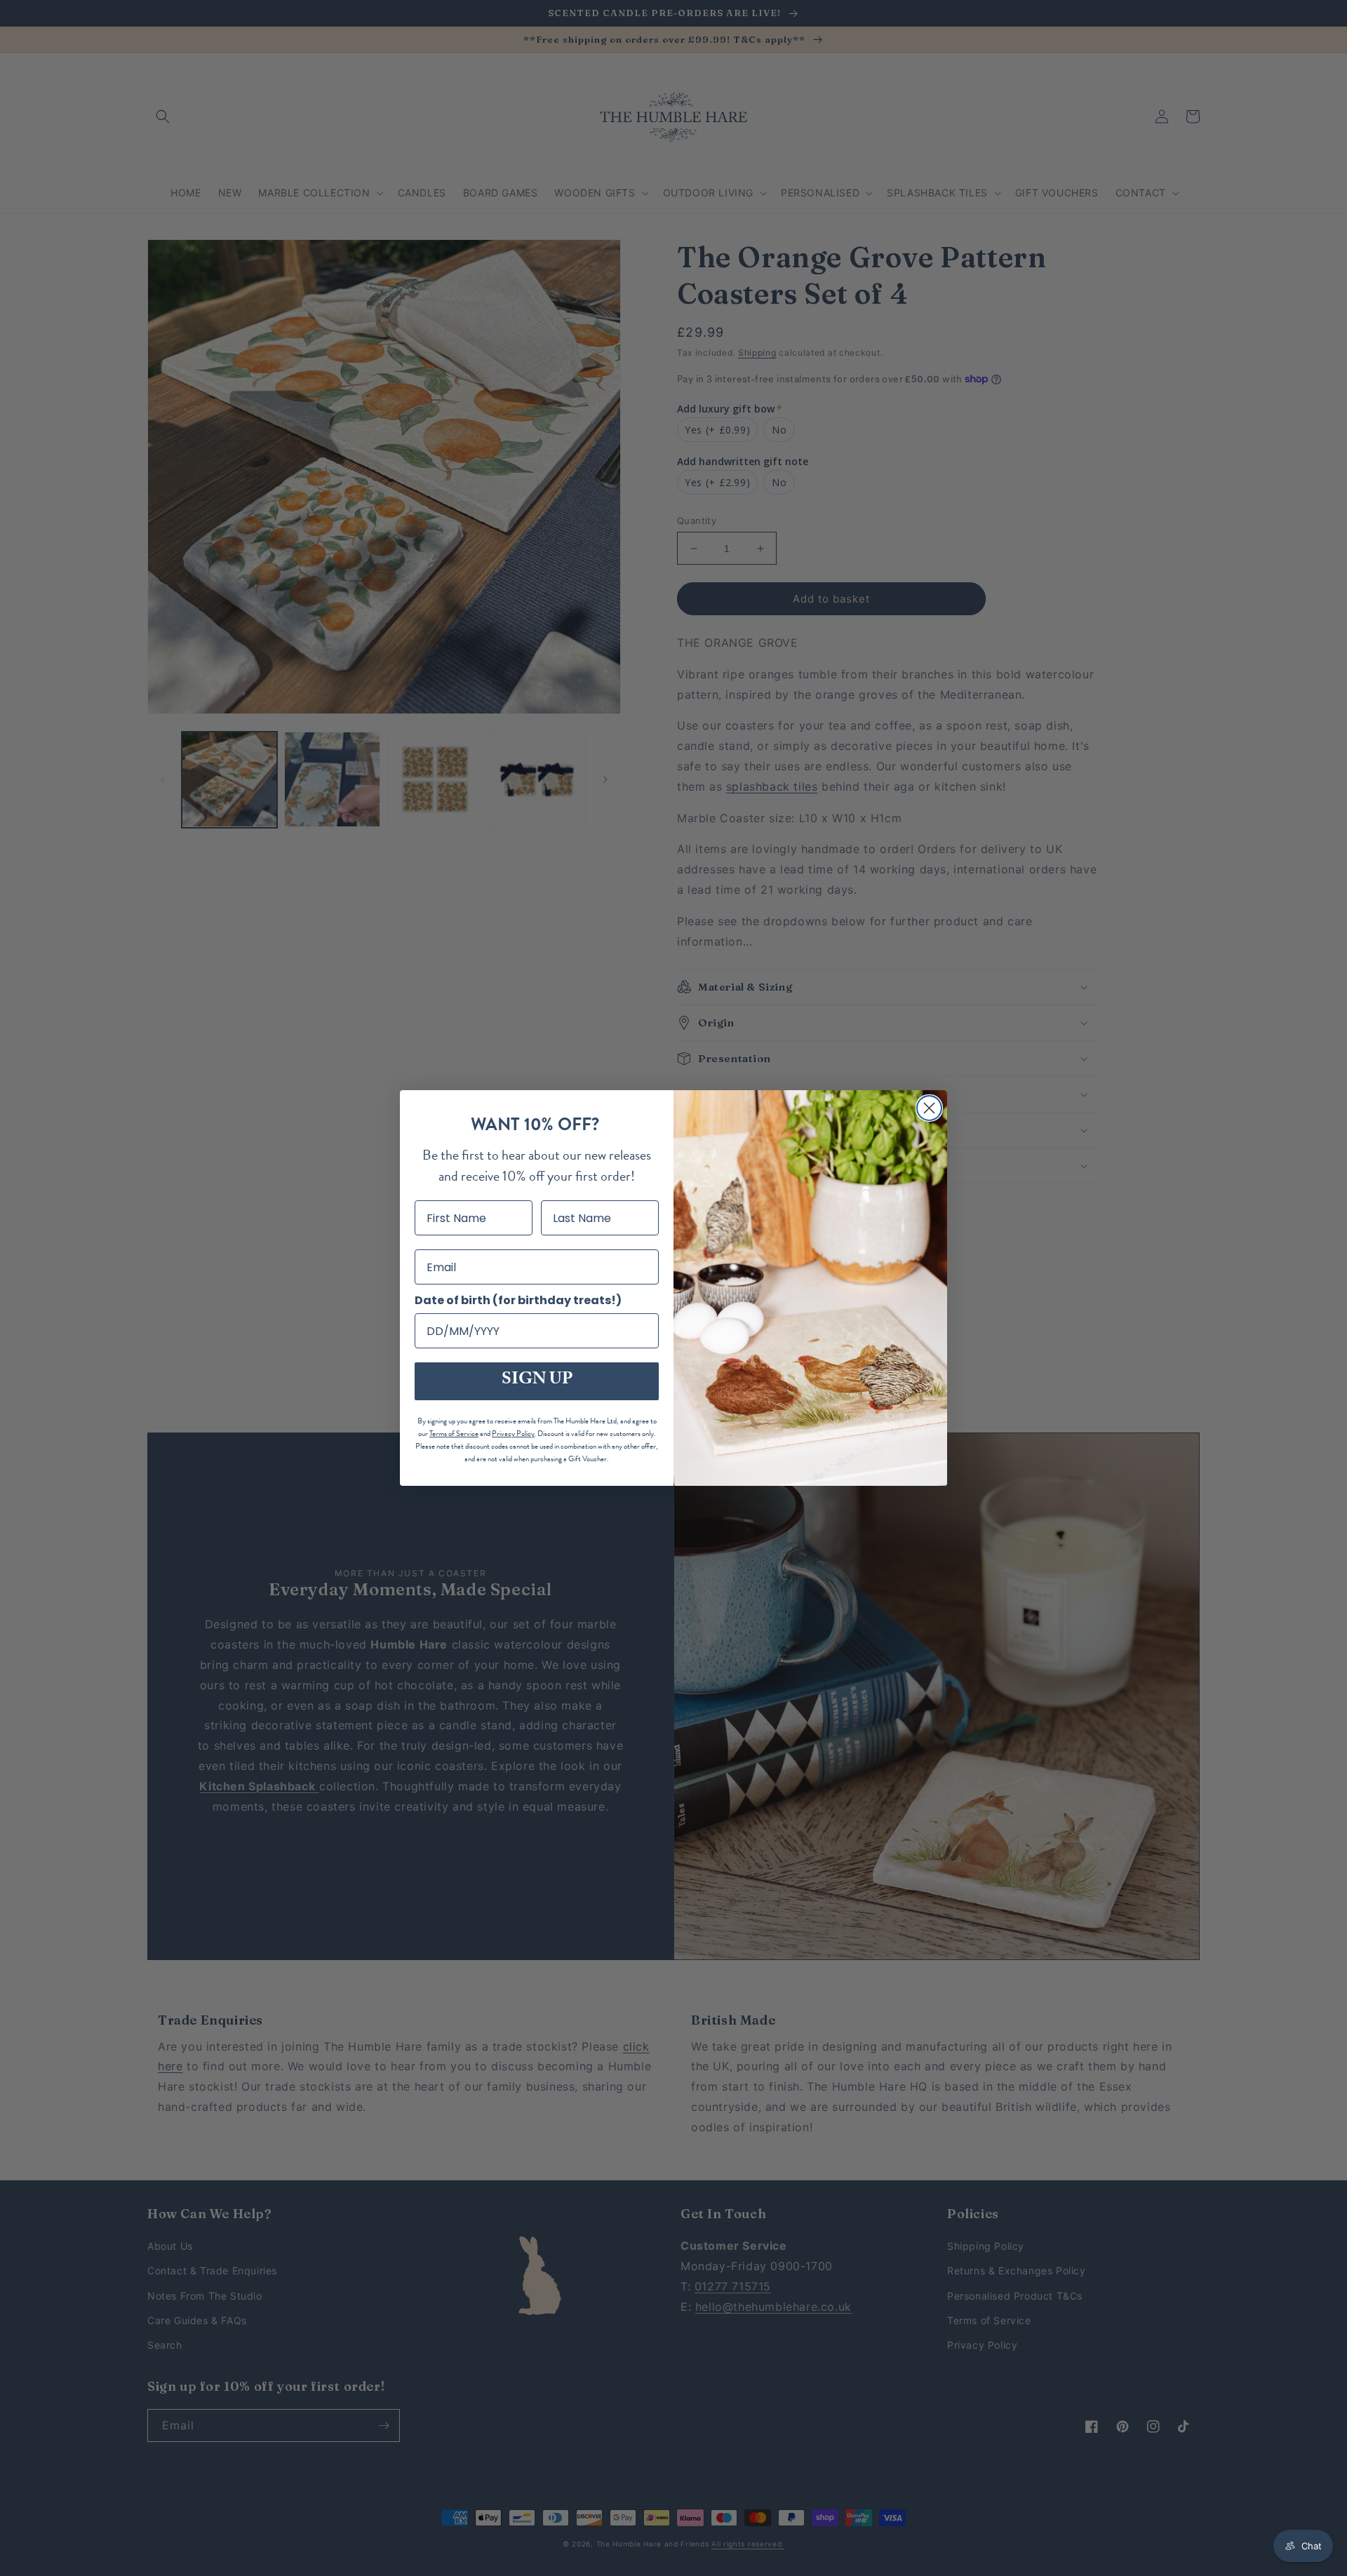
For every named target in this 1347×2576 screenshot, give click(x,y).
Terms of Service (454, 1434)
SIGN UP (537, 1381)
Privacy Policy (513, 1434)
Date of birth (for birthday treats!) (518, 1300)
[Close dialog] (929, 1108)
